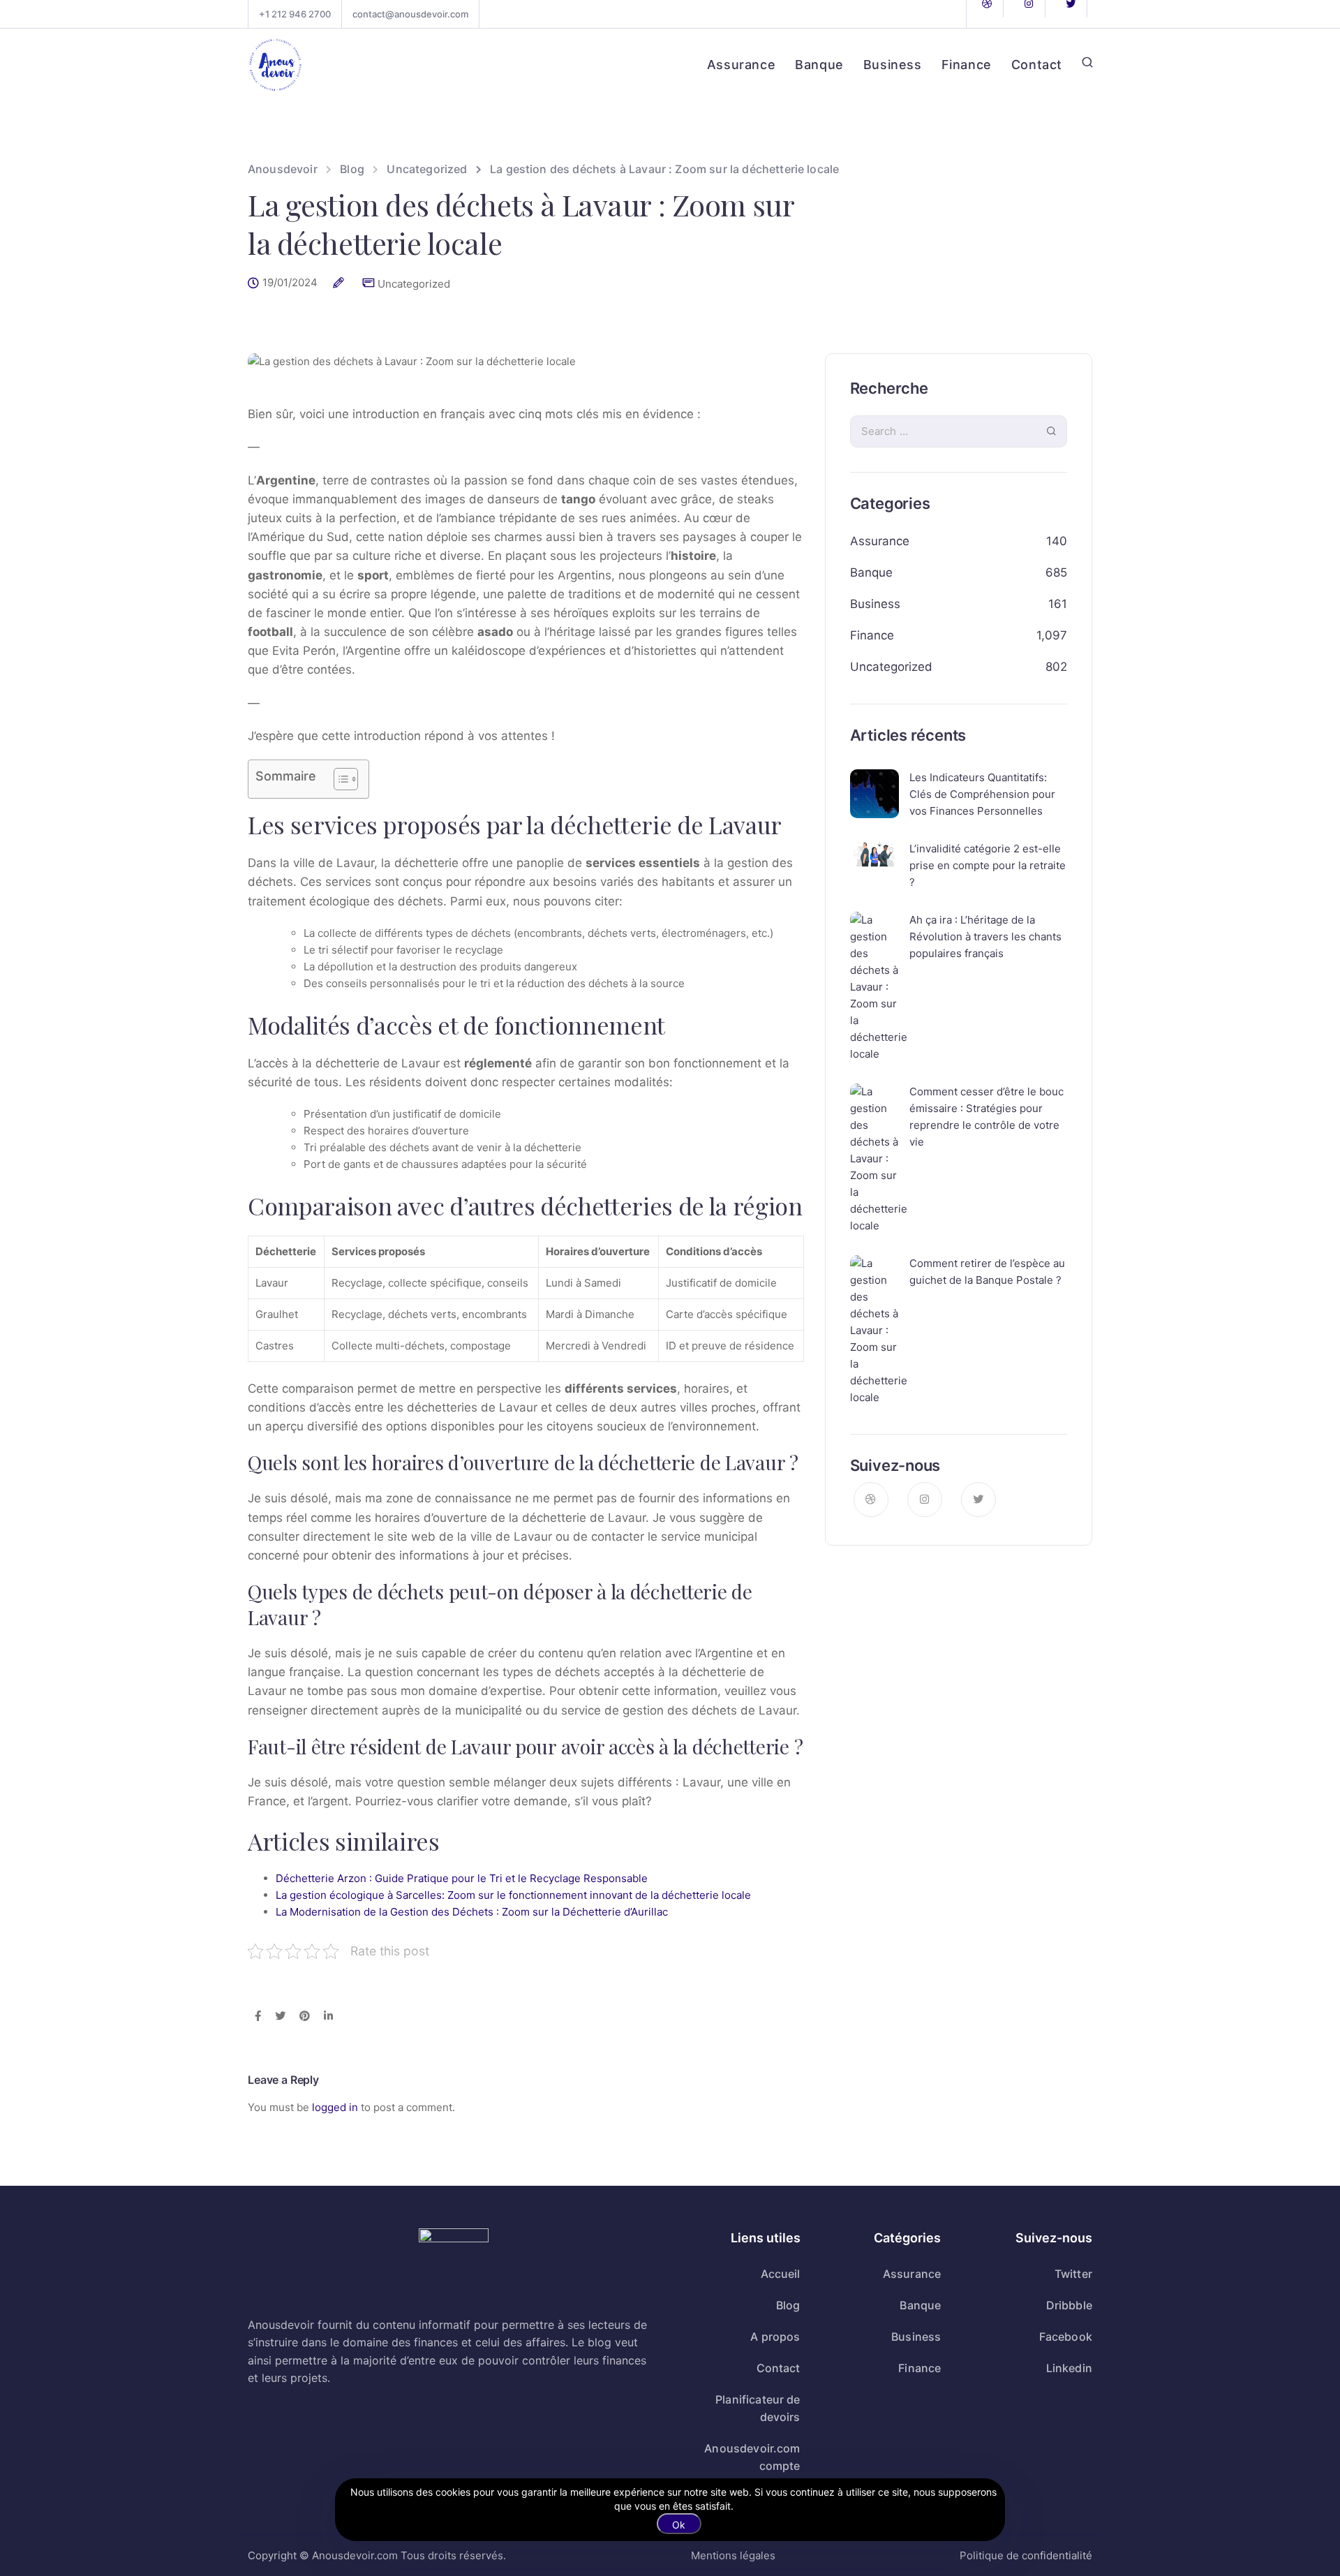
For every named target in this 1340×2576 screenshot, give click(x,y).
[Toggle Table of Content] (339, 779)
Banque (819, 65)
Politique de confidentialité (1026, 2555)
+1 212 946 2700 (295, 14)
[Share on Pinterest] (305, 2017)
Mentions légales (733, 2555)
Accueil (781, 2274)
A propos (775, 2337)
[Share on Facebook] (258, 2017)
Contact (1037, 65)
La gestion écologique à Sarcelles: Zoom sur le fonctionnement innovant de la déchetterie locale (513, 1895)
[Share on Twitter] (280, 2017)
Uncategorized (414, 284)
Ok (679, 2525)
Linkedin (1069, 2368)
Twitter (1073, 2274)
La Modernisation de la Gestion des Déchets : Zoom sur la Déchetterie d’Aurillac (472, 1912)
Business (893, 65)
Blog (788, 2305)
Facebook (1066, 2337)
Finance (967, 65)
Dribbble (1069, 2305)
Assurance (741, 65)
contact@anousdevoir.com (410, 14)
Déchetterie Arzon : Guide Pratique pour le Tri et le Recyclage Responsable (462, 1878)
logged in (335, 2107)
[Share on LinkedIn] (328, 2017)
